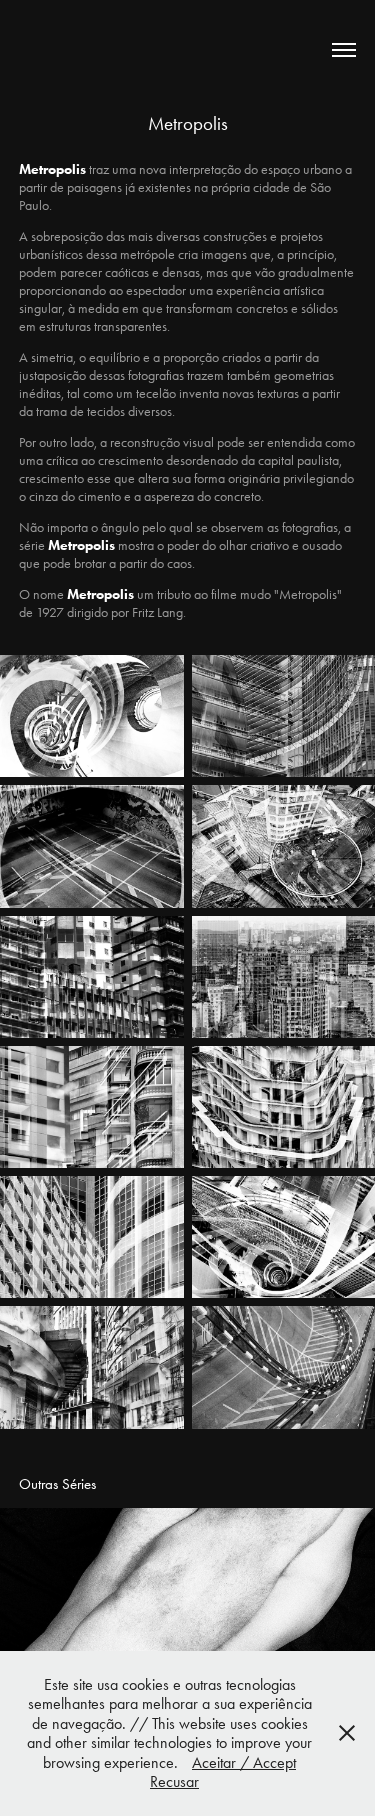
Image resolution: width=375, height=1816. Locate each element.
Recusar (174, 1781)
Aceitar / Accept (244, 1762)
